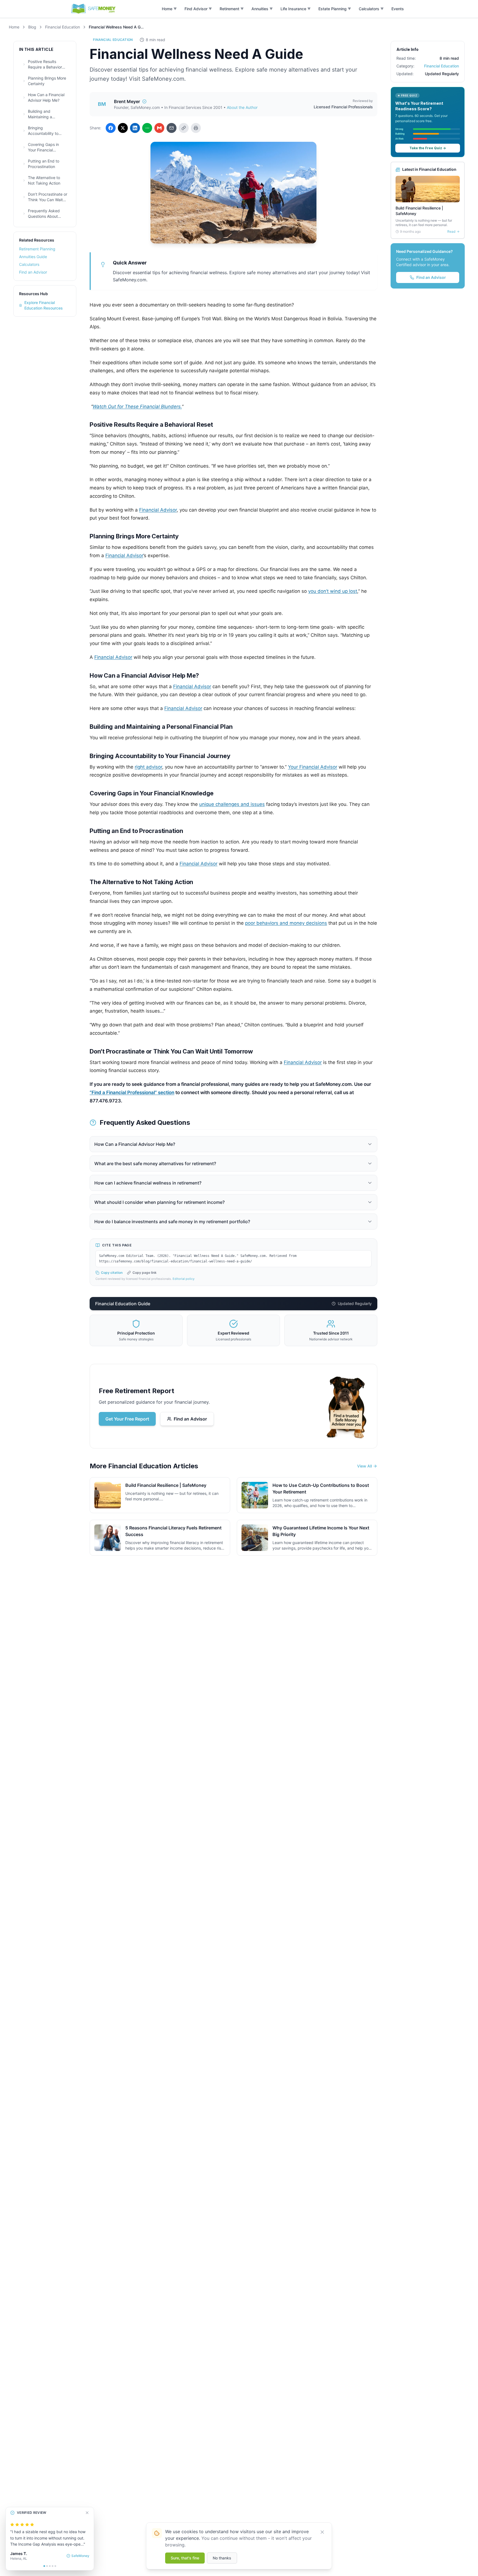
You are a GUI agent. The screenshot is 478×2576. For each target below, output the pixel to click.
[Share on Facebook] (111, 128)
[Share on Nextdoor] (147, 128)
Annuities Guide (33, 257)
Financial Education (63, 27)
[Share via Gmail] (159, 128)
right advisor (148, 767)
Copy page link (145, 1273)
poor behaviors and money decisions (286, 923)
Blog (32, 27)
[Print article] (196, 128)
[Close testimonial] (87, 2513)
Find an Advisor (33, 272)
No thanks (222, 2558)
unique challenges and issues (232, 804)
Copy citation (112, 1273)
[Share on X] (123, 128)
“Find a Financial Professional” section (132, 1092)
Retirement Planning (37, 249)
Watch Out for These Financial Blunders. (137, 407)
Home (14, 27)
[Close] (322, 2532)
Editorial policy (184, 1279)
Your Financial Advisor (313, 767)
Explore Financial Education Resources (44, 305)
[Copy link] (184, 128)
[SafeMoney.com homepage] (94, 9)
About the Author (242, 107)
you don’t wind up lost (333, 591)
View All (364, 1466)
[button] (169, 9)
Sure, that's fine (185, 2558)
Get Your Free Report (127, 1419)
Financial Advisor (158, 510)
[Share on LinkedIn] (135, 128)
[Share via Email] (172, 128)
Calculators (29, 264)
